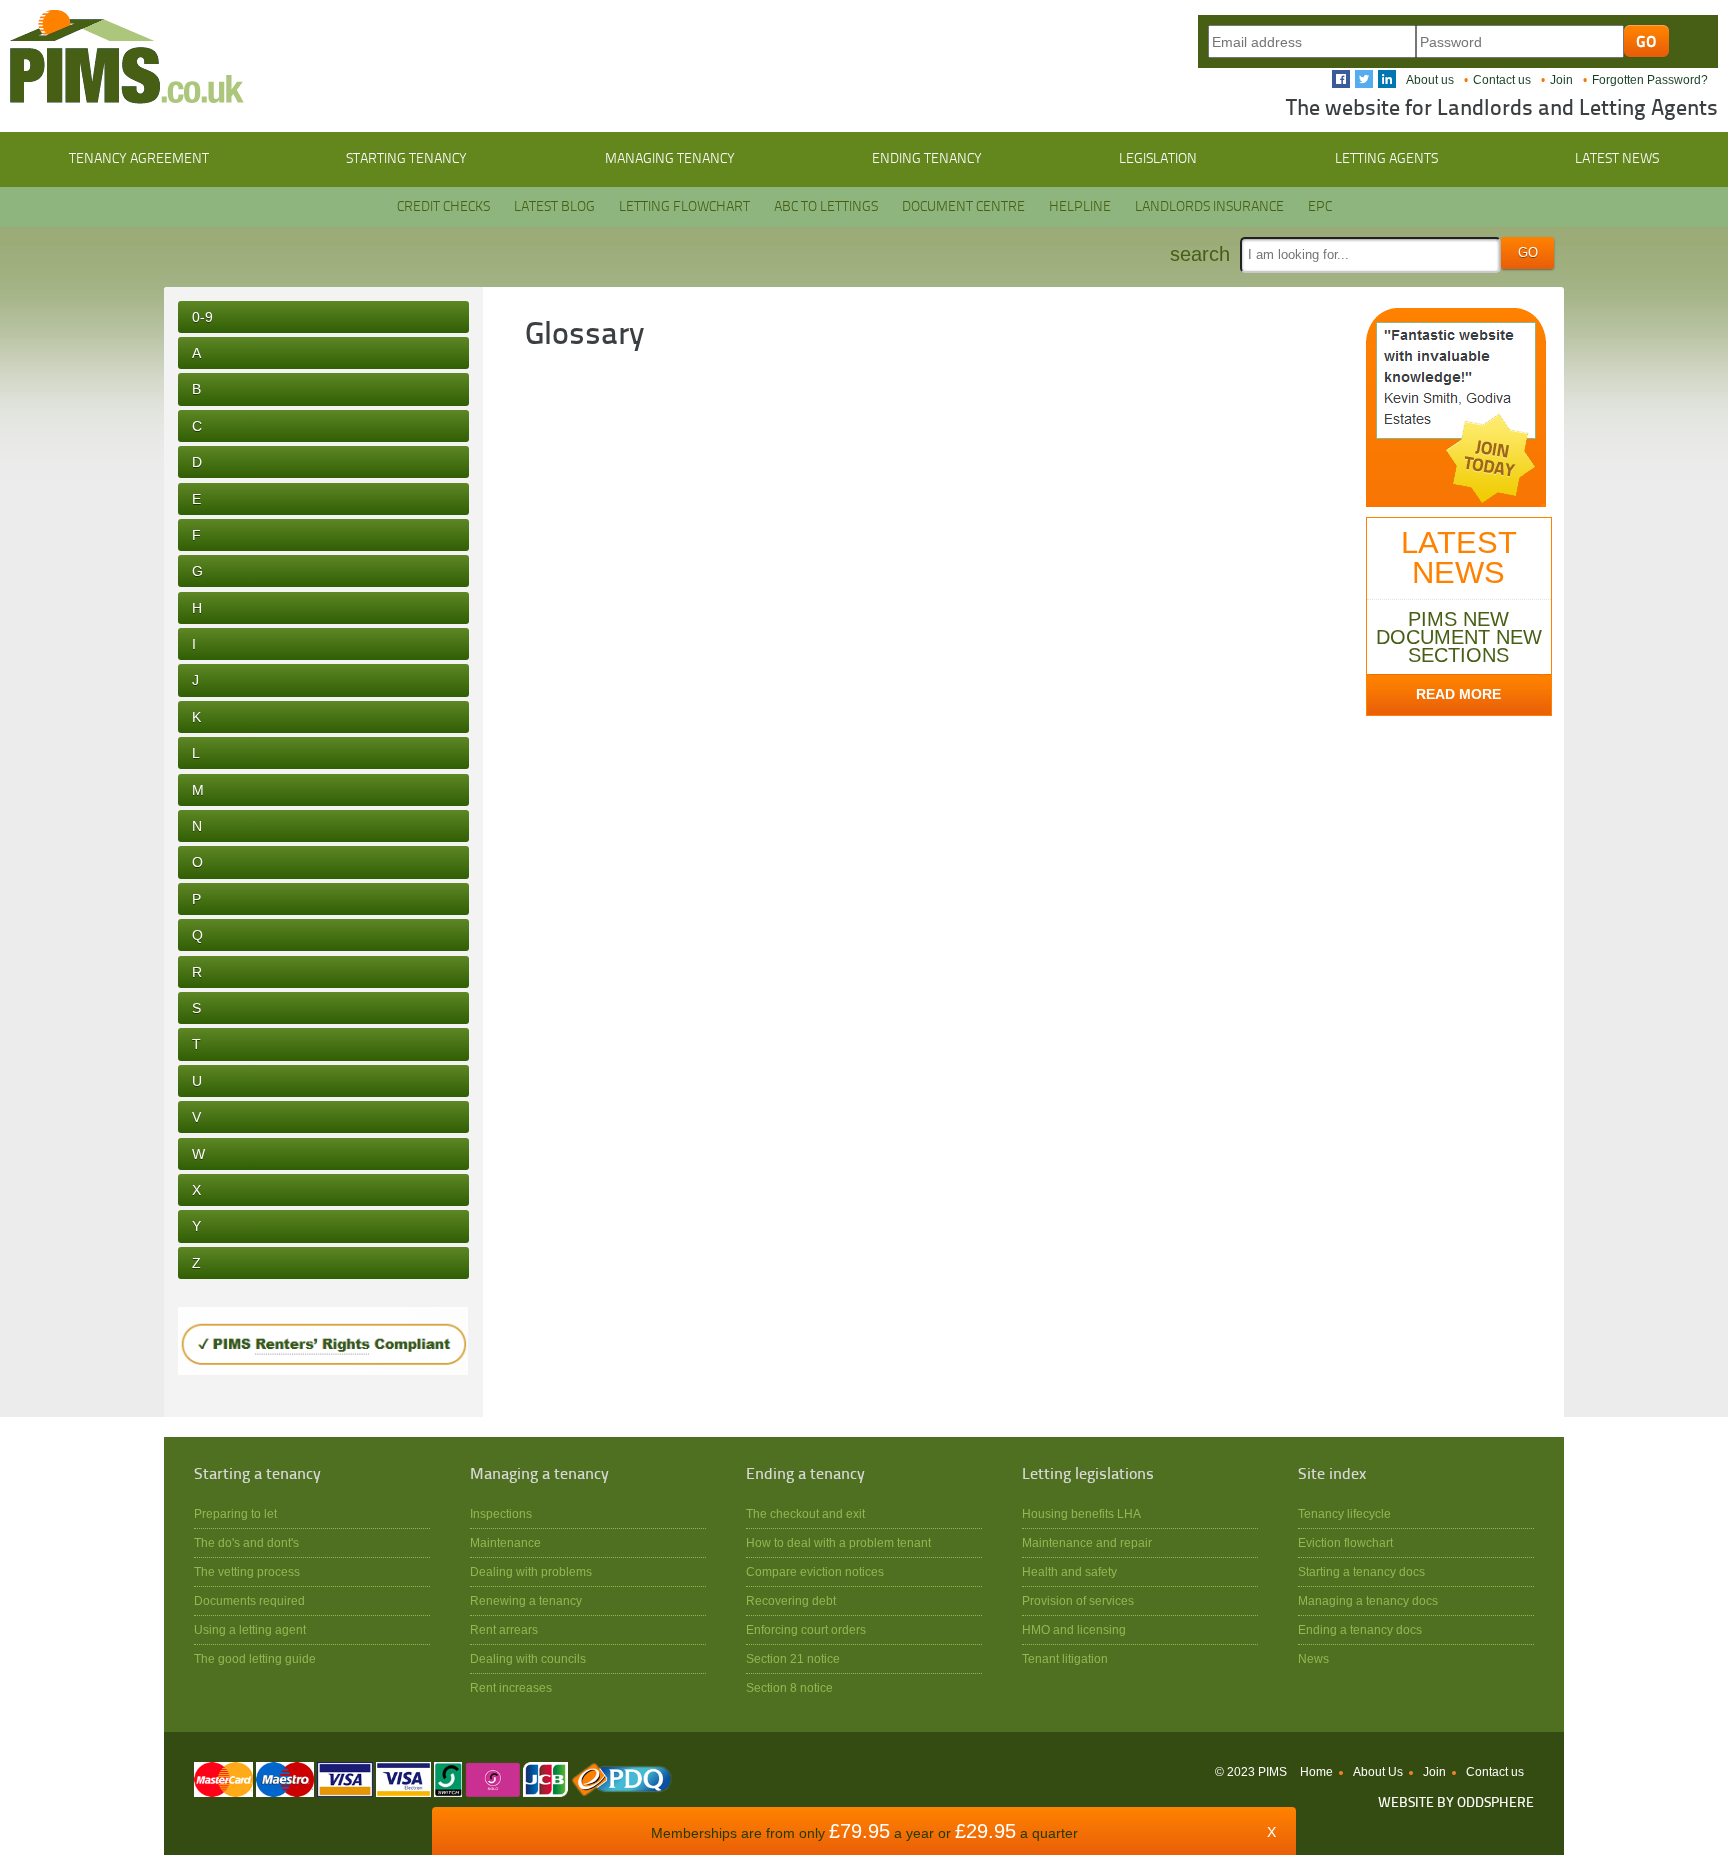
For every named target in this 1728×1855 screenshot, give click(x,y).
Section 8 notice (789, 1687)
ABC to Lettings (826, 207)
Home (1316, 1772)
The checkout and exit (805, 1513)
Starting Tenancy (406, 159)
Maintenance (505, 1542)
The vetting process (247, 1571)
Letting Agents (1386, 159)
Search (1200, 254)
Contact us (1502, 80)
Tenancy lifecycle (1344, 1513)
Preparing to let (235, 1513)
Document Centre (963, 207)
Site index (1332, 1475)
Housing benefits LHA (1081, 1513)
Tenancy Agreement (139, 159)
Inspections (501, 1513)
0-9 (202, 317)
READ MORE (1458, 694)
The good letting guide (255, 1658)
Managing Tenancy (670, 159)
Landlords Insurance (1209, 207)
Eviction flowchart (1345, 1542)
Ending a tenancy (805, 1475)
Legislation (1158, 159)
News (1313, 1658)
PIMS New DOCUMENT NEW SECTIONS (1459, 637)
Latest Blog (554, 207)
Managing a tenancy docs (1368, 1600)
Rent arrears (504, 1629)
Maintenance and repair (1087, 1542)
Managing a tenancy (539, 1475)
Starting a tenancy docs (1361, 1571)
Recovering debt (791, 1600)
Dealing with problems (531, 1571)
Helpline (1080, 207)
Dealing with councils (528, 1658)
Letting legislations (1088, 1475)
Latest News (1617, 159)
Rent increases (511, 1687)
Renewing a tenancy (526, 1600)
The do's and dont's (246, 1542)
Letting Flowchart (684, 207)
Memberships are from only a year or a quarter (864, 1833)
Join (1561, 80)
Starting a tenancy (257, 1475)
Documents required (249, 1600)
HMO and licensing (1074, 1629)
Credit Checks (443, 207)
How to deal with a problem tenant (838, 1542)
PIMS (127, 57)
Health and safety (1069, 1571)
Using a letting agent (250, 1629)
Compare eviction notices (815, 1571)
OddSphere (1495, 1803)
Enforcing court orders (806, 1629)
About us (1430, 80)
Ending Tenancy (927, 159)
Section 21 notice (793, 1658)
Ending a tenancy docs (1360, 1629)
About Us (1378, 1772)
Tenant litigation (1065, 1658)
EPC (1320, 207)
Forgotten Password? (1650, 80)
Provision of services (1078, 1600)
